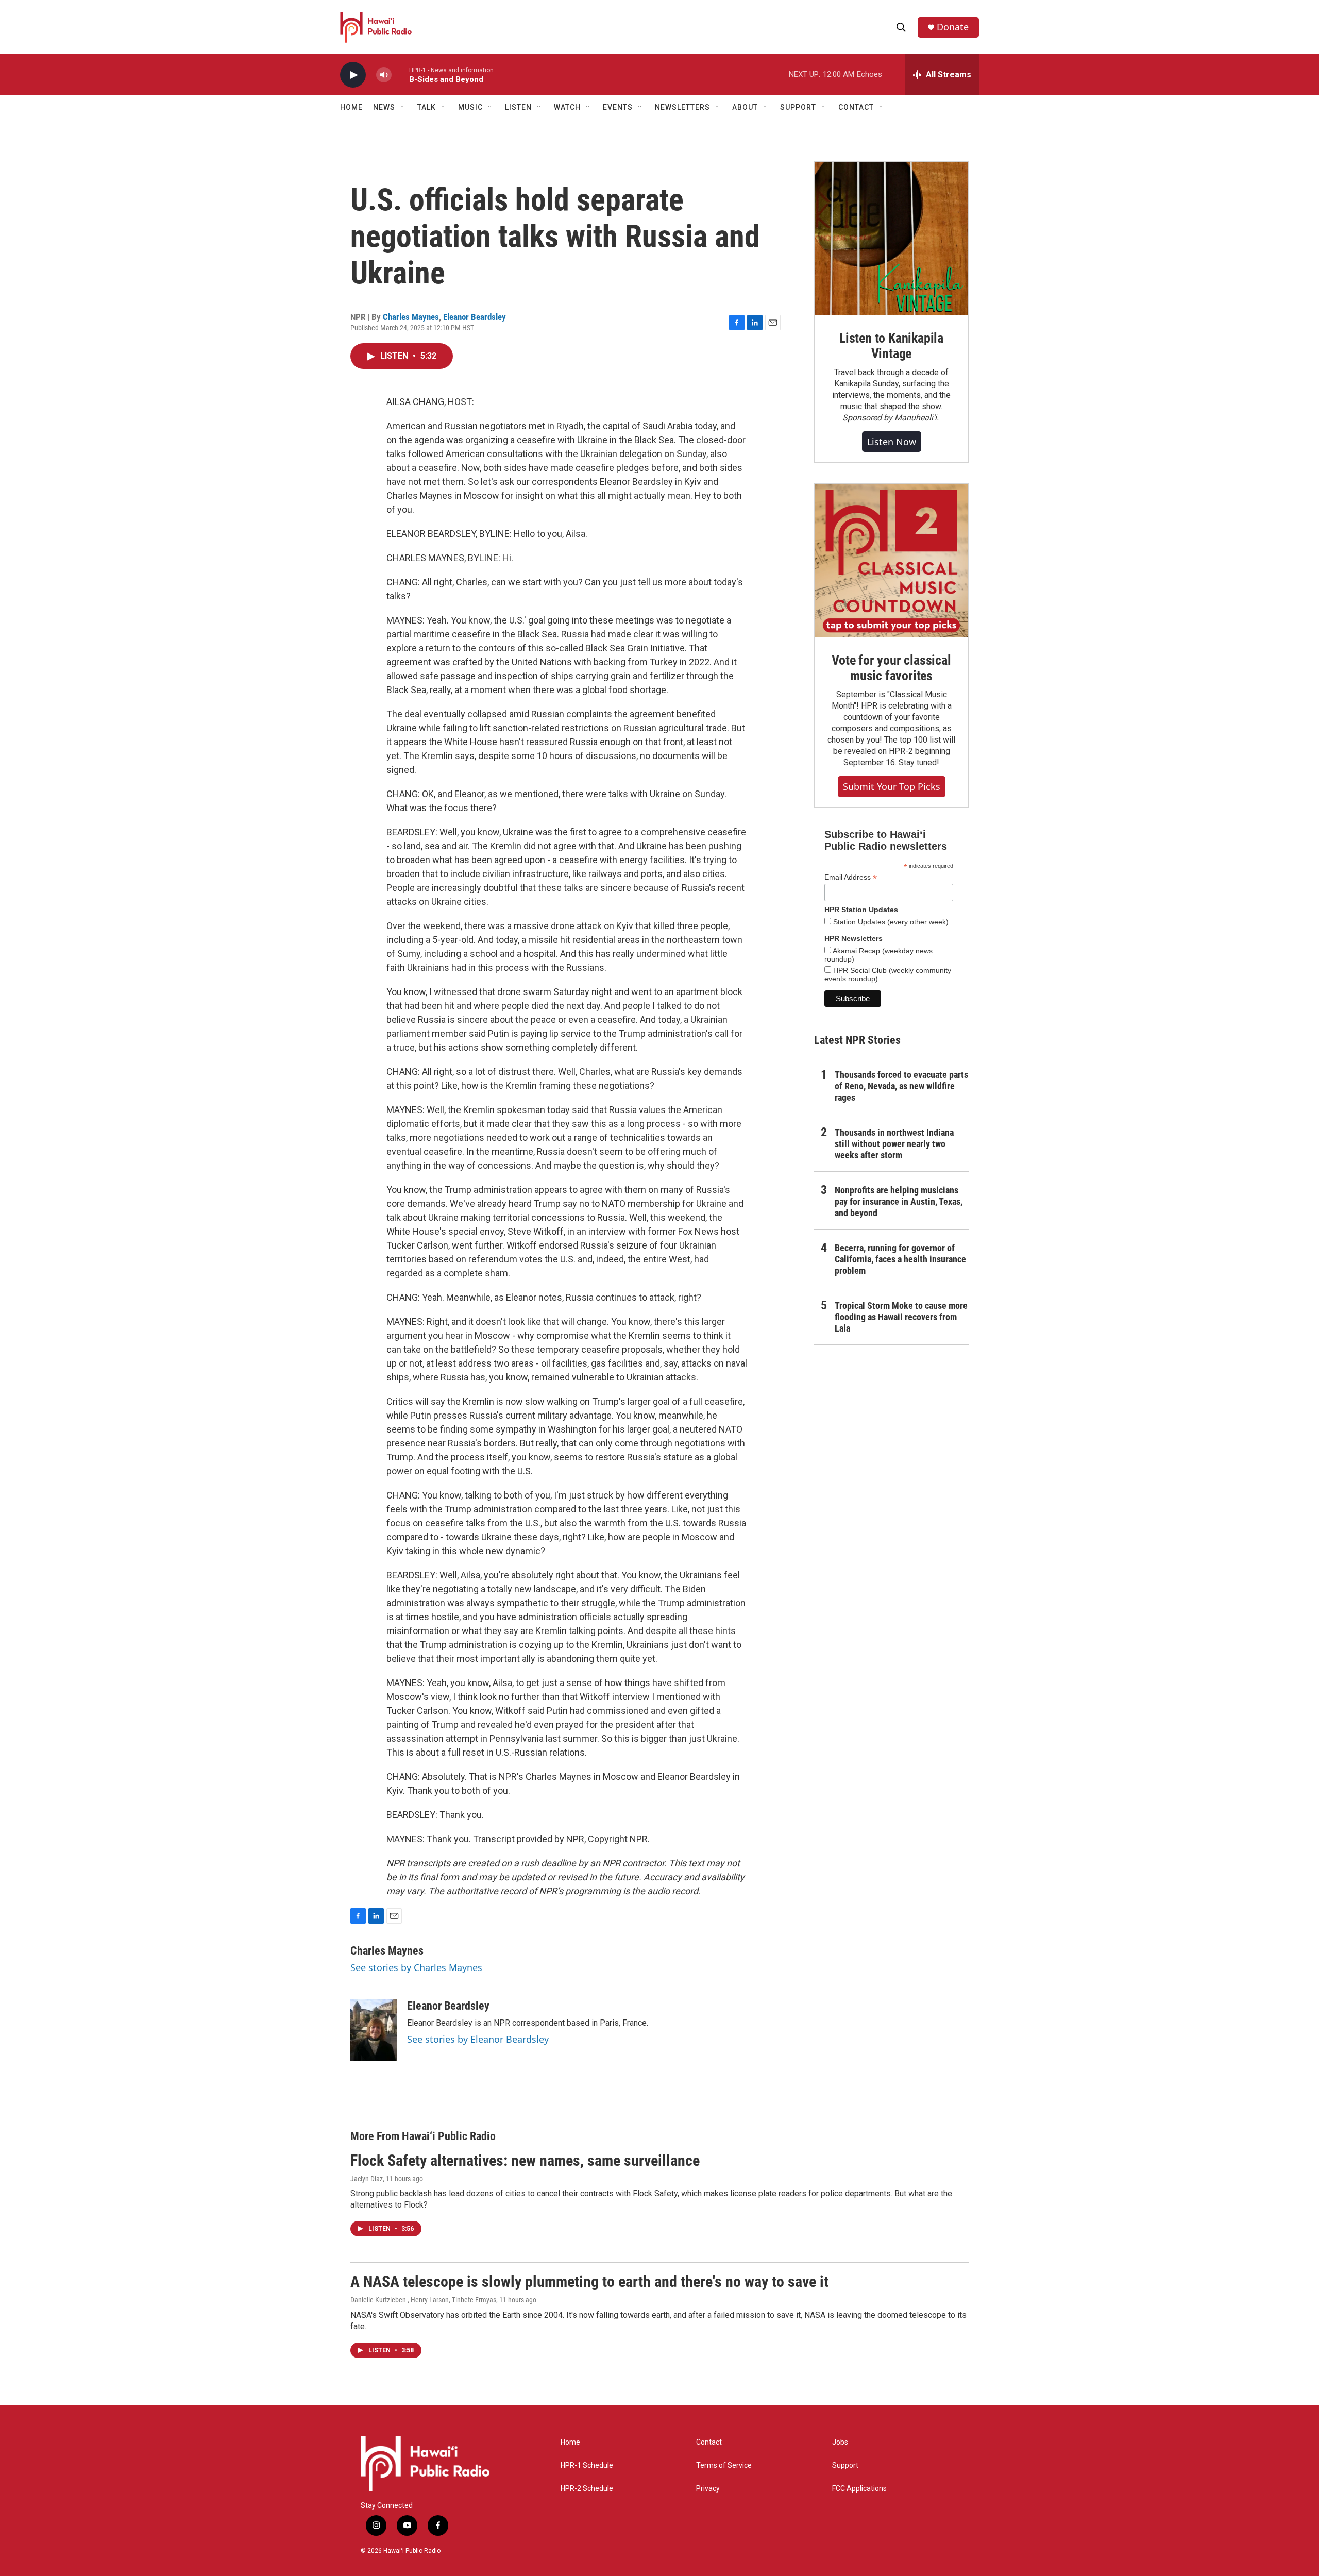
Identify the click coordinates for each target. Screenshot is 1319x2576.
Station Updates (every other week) (890, 922)
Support (845, 2465)
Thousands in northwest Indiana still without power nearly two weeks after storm (894, 1144)
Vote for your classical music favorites (891, 668)
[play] (353, 75)
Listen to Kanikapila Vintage (891, 346)
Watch (567, 107)
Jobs (840, 2442)
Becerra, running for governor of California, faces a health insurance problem (900, 1259)
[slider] (400, 74)
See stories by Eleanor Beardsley (478, 2039)
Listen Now (892, 442)
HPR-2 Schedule (587, 2489)
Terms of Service (724, 2465)
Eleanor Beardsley (475, 317)
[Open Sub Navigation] (403, 107)
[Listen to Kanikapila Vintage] (891, 239)
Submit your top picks (892, 786)
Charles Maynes (411, 317)
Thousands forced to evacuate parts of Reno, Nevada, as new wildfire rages (901, 1086)
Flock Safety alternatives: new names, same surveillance (525, 2160)
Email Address (851, 877)
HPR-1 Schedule (587, 2465)
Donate (953, 27)
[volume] (384, 75)
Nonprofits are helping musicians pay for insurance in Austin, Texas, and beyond (899, 1201)
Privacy (708, 2489)
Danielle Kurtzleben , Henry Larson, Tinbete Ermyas (423, 2300)
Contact (709, 2442)
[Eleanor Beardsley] (374, 2030)
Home (351, 107)
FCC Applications (859, 2489)
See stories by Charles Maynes (416, 1967)
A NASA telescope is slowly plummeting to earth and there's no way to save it (589, 2282)
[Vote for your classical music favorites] (891, 561)
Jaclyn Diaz (367, 2179)
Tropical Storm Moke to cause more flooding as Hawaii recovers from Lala (901, 1317)
